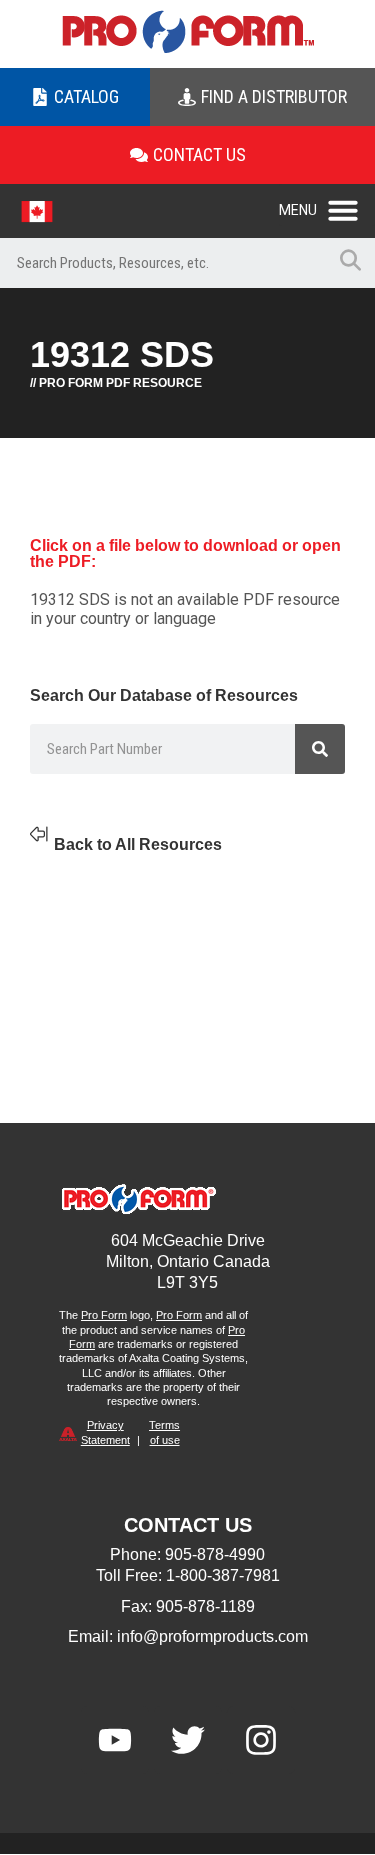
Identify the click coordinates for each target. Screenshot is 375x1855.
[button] (327, 205)
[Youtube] (115, 1740)
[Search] (320, 749)
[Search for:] (162, 263)
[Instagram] (261, 1740)
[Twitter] (188, 1740)
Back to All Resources (138, 844)
